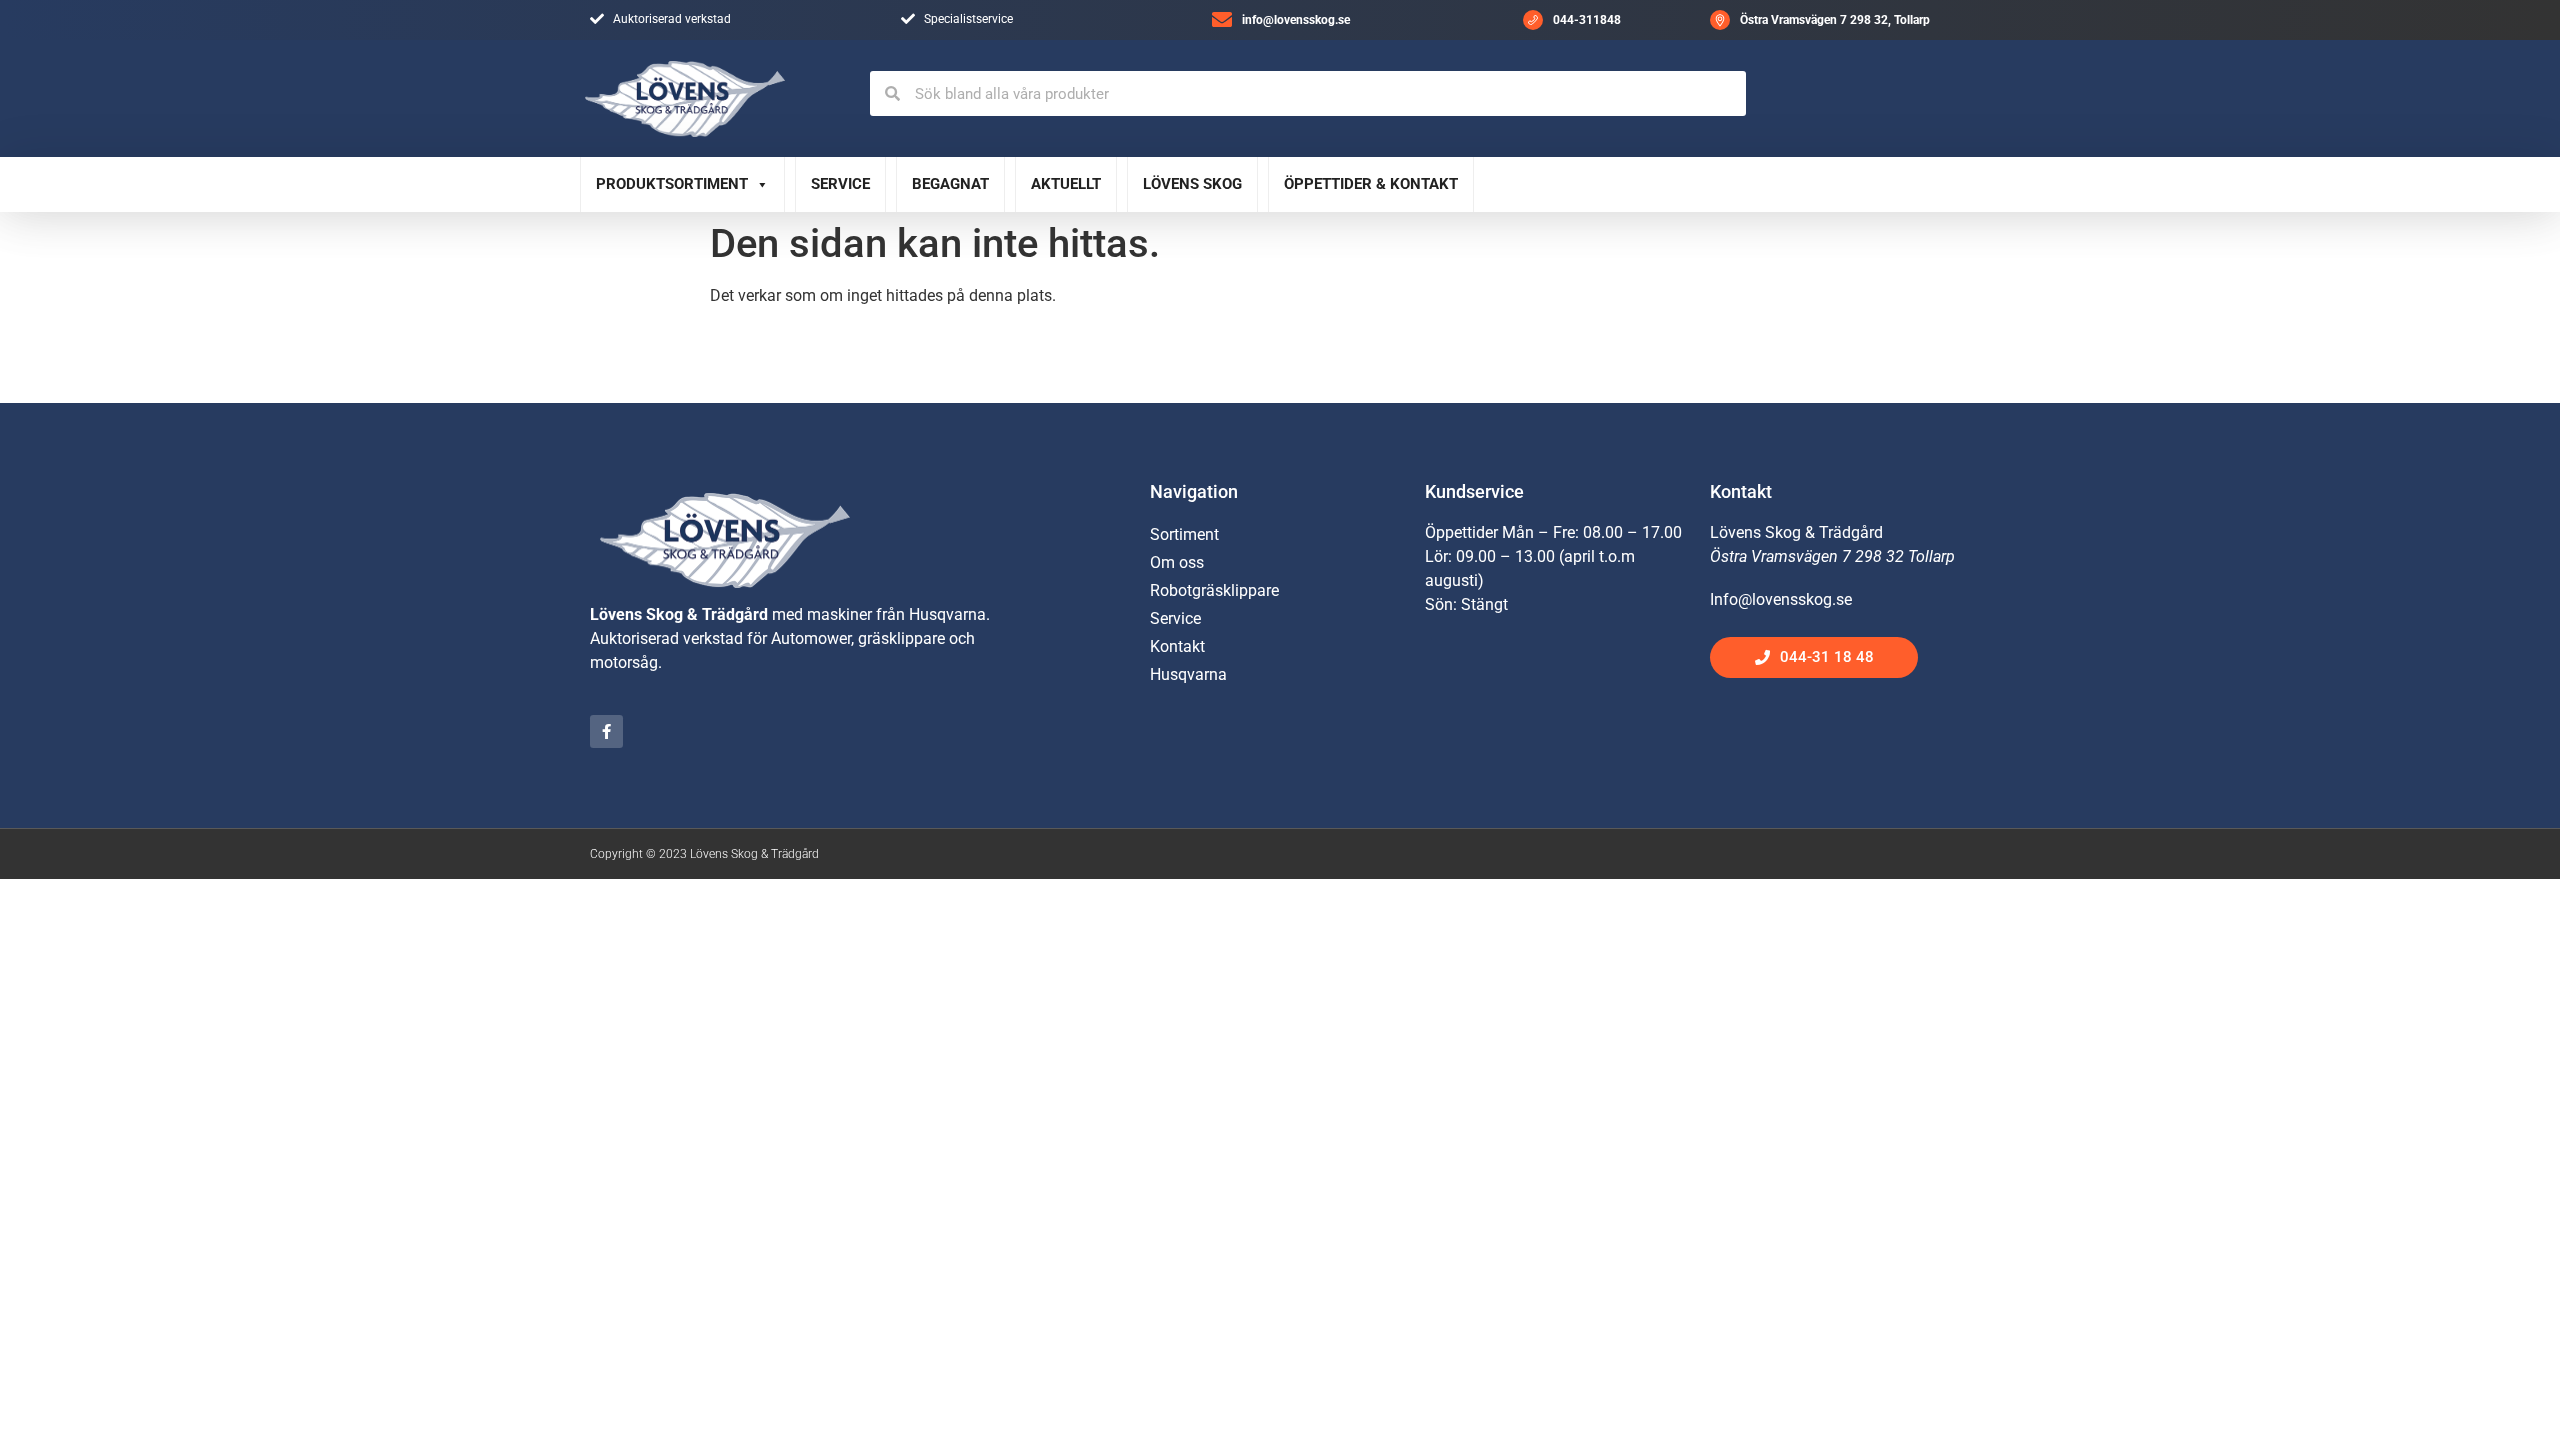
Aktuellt (1066, 184)
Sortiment (1184, 534)
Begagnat (950, 184)
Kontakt (1177, 646)
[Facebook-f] (606, 731)
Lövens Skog (1192, 184)
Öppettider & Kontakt (1371, 184)
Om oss (1177, 562)
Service (840, 184)
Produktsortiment (672, 184)
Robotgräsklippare (1214, 590)
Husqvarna (1188, 674)
